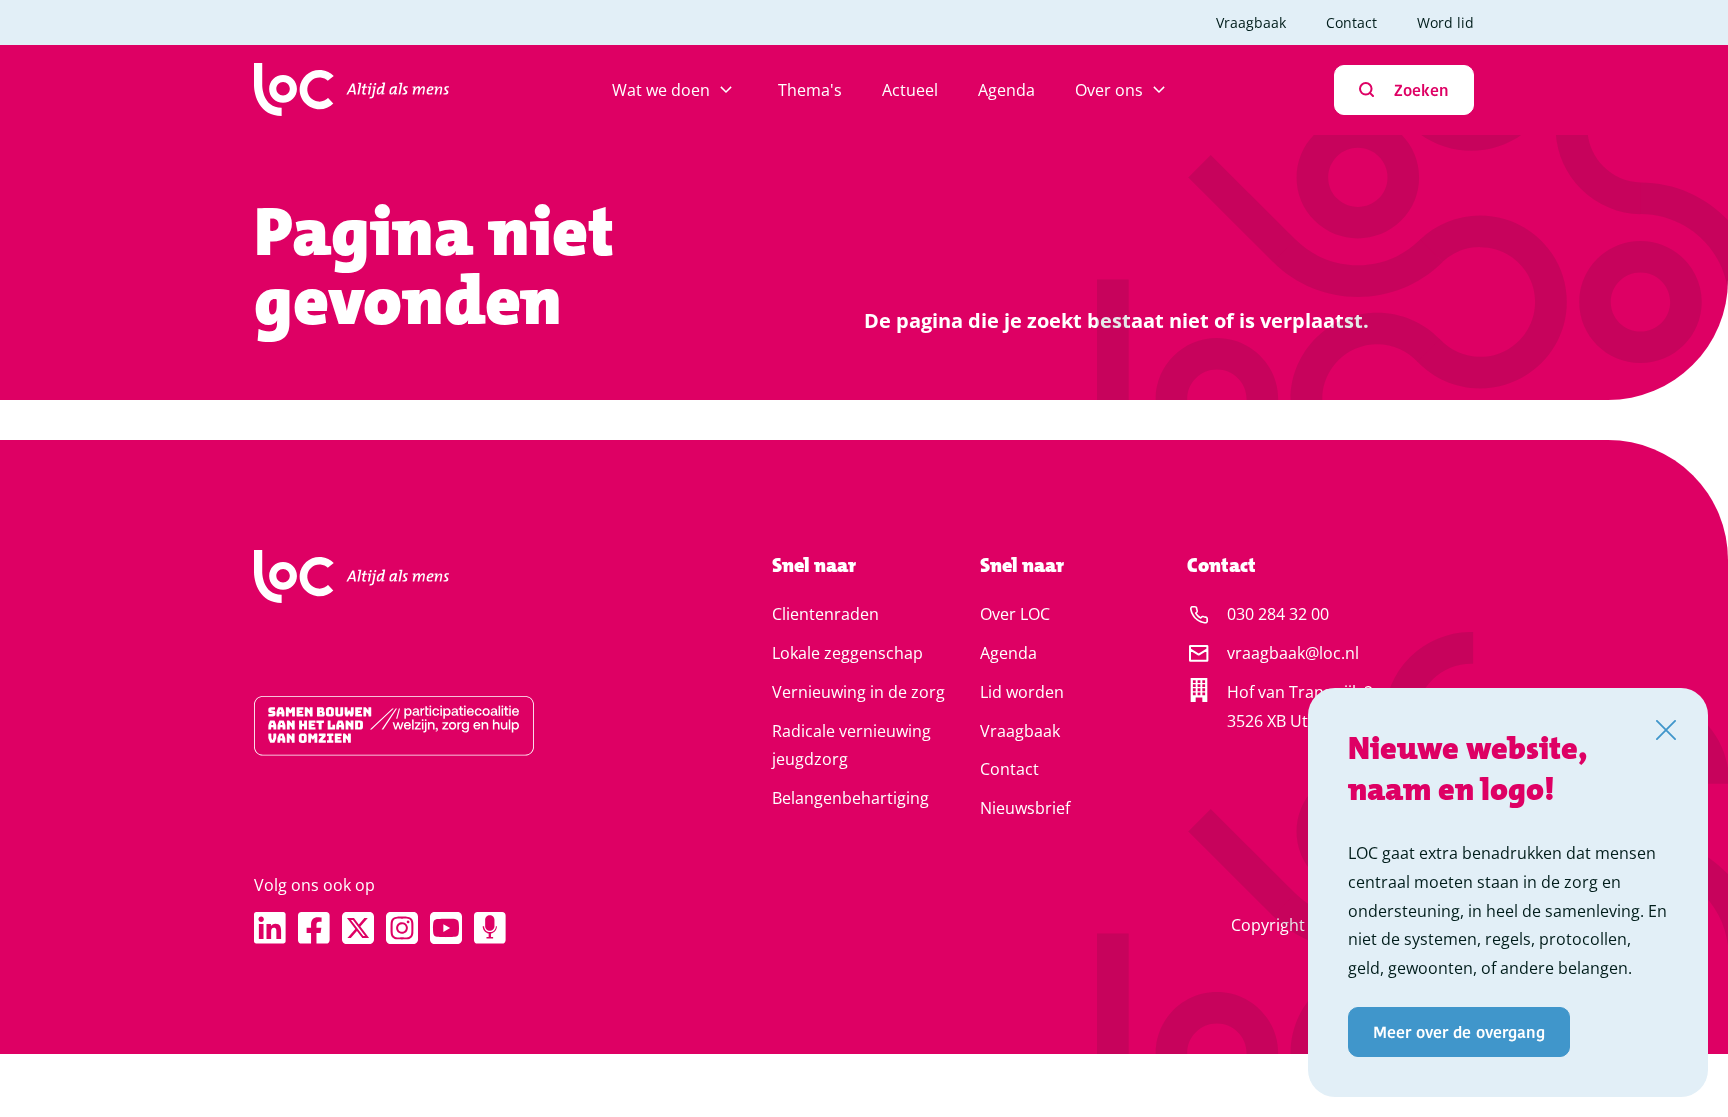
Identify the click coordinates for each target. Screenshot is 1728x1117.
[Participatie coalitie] (449, 726)
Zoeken (1421, 89)
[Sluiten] (1666, 730)
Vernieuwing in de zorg (858, 692)
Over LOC (1015, 614)
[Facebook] (314, 928)
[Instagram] (402, 928)
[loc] (351, 90)
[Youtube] (446, 928)
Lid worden (1022, 692)
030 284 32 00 (1278, 614)
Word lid (1445, 22)
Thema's (810, 90)
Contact (1351, 22)
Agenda (1006, 90)
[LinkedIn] (270, 928)
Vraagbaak (1251, 22)
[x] (358, 928)
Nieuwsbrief (1025, 808)
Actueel (910, 90)
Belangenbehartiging (850, 798)
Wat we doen (661, 90)
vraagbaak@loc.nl (1293, 653)
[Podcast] (490, 928)
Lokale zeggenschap (847, 653)
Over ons (1109, 90)
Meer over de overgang (1459, 1031)
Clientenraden (825, 614)
